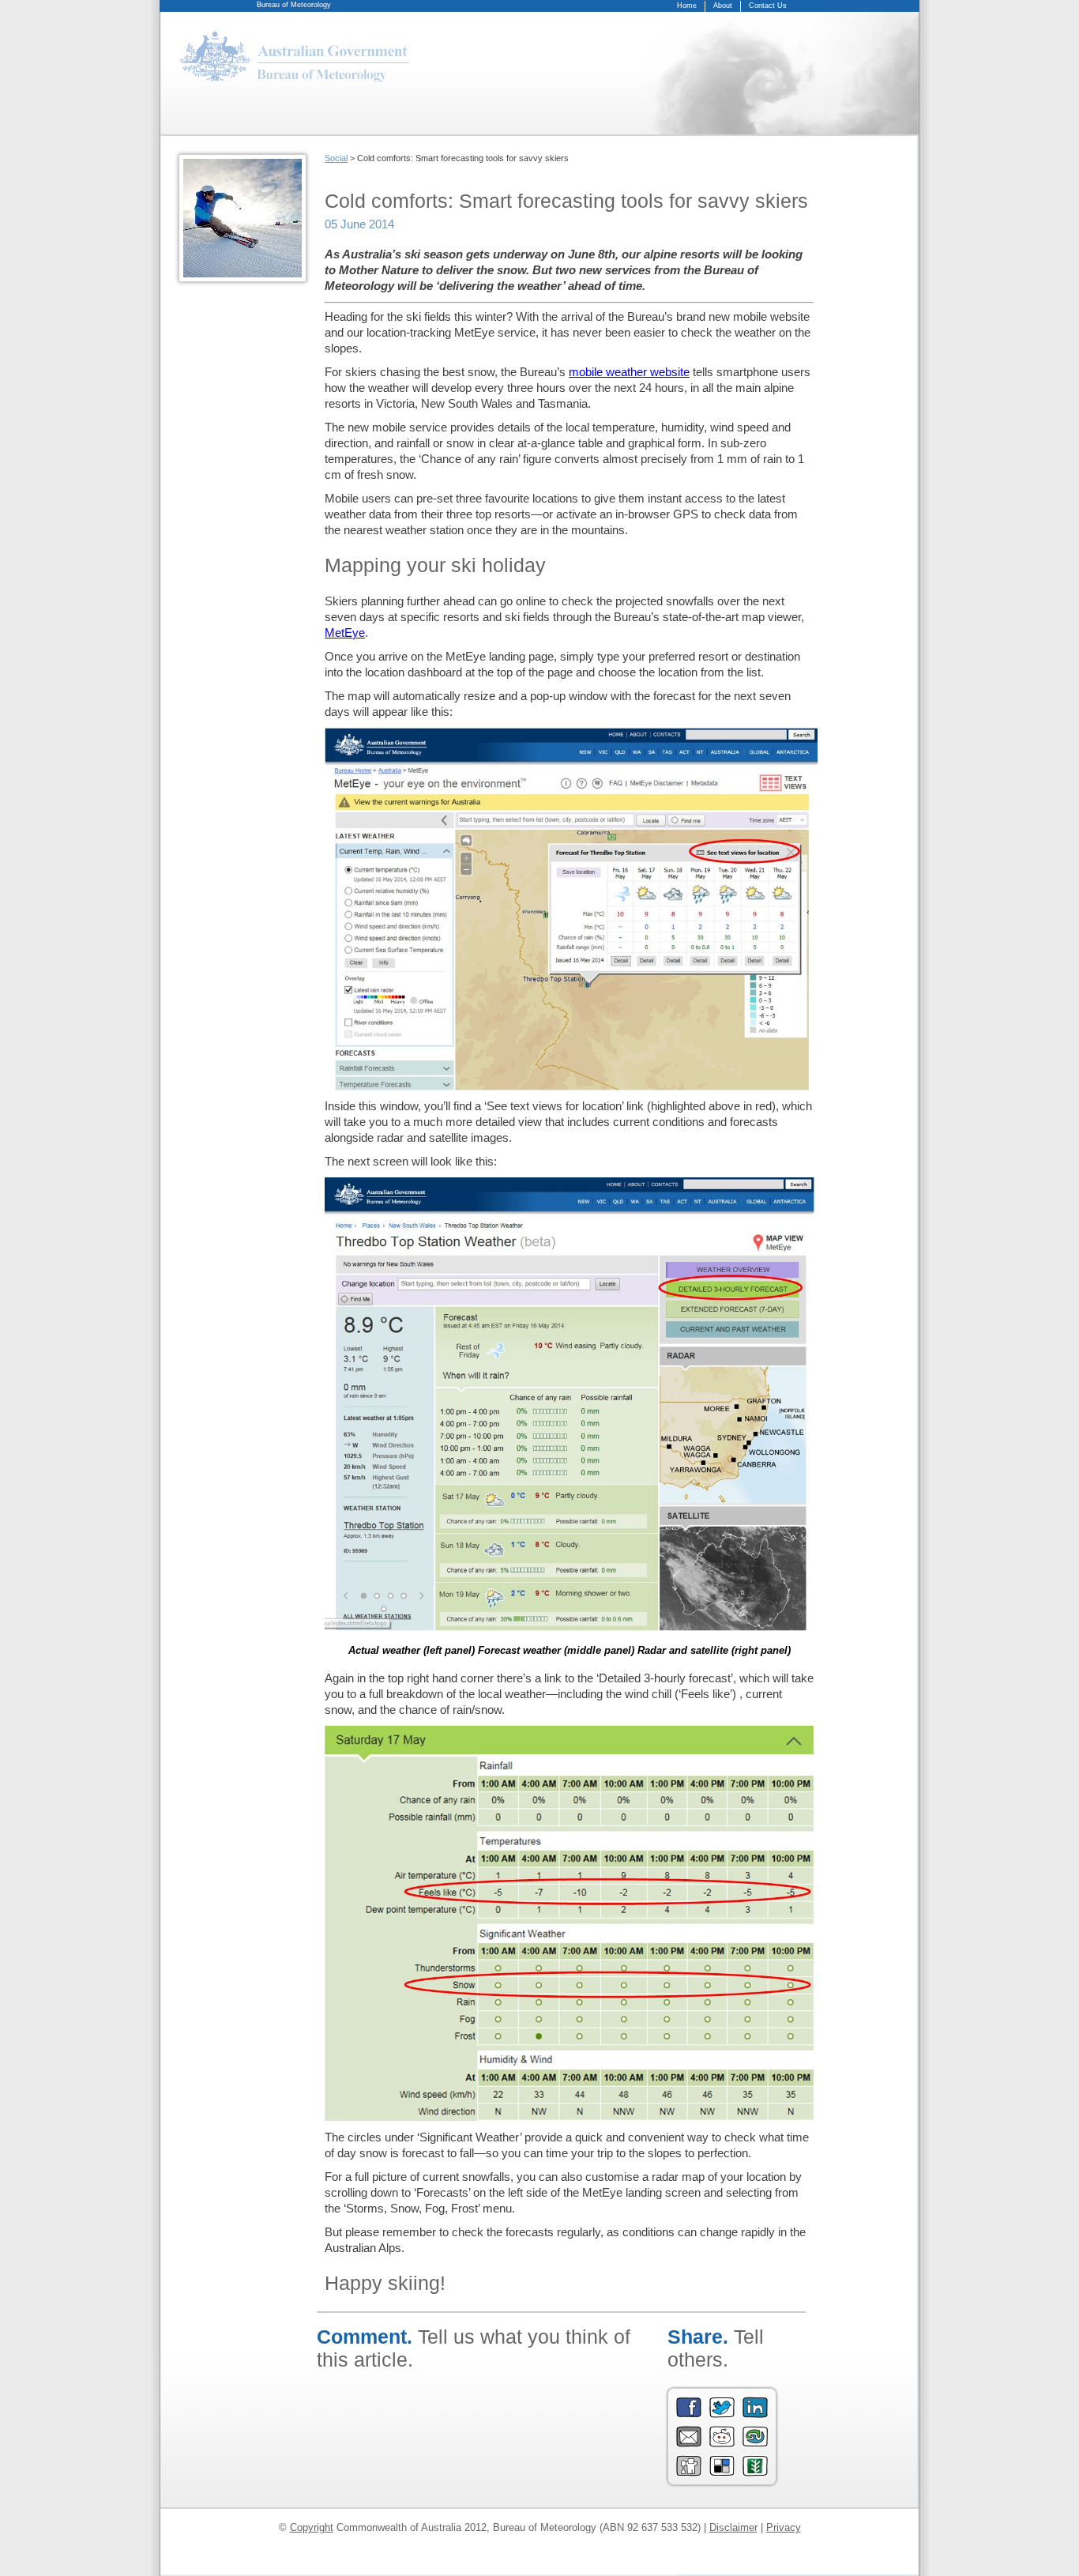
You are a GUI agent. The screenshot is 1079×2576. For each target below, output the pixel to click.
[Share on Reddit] (722, 2444)
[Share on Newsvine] (755, 2473)
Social (336, 158)
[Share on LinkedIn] (755, 2414)
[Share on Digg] (689, 2473)
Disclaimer (733, 2527)
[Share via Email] (689, 2444)
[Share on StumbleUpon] (755, 2444)
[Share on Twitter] (722, 2414)
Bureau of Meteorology (294, 5)
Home (687, 6)
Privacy (784, 2527)
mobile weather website (629, 372)
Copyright (312, 2527)
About (723, 6)
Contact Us (768, 6)
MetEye (345, 633)
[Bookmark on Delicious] (722, 2473)
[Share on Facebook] (689, 2414)
